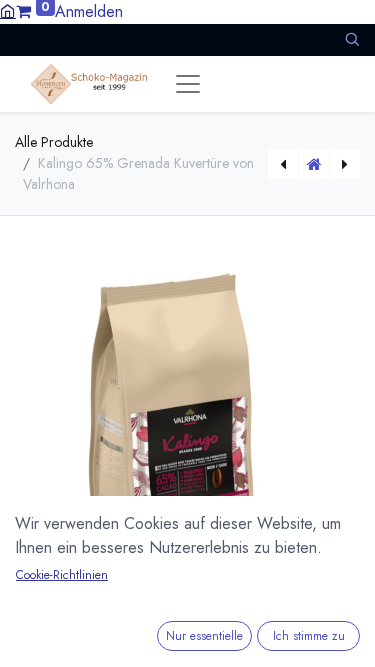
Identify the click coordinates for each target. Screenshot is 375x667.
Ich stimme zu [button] (309, 636)
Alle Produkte (54, 142)
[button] (352, 39)
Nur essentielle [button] (204, 636)
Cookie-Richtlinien (62, 575)
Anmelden (89, 11)
